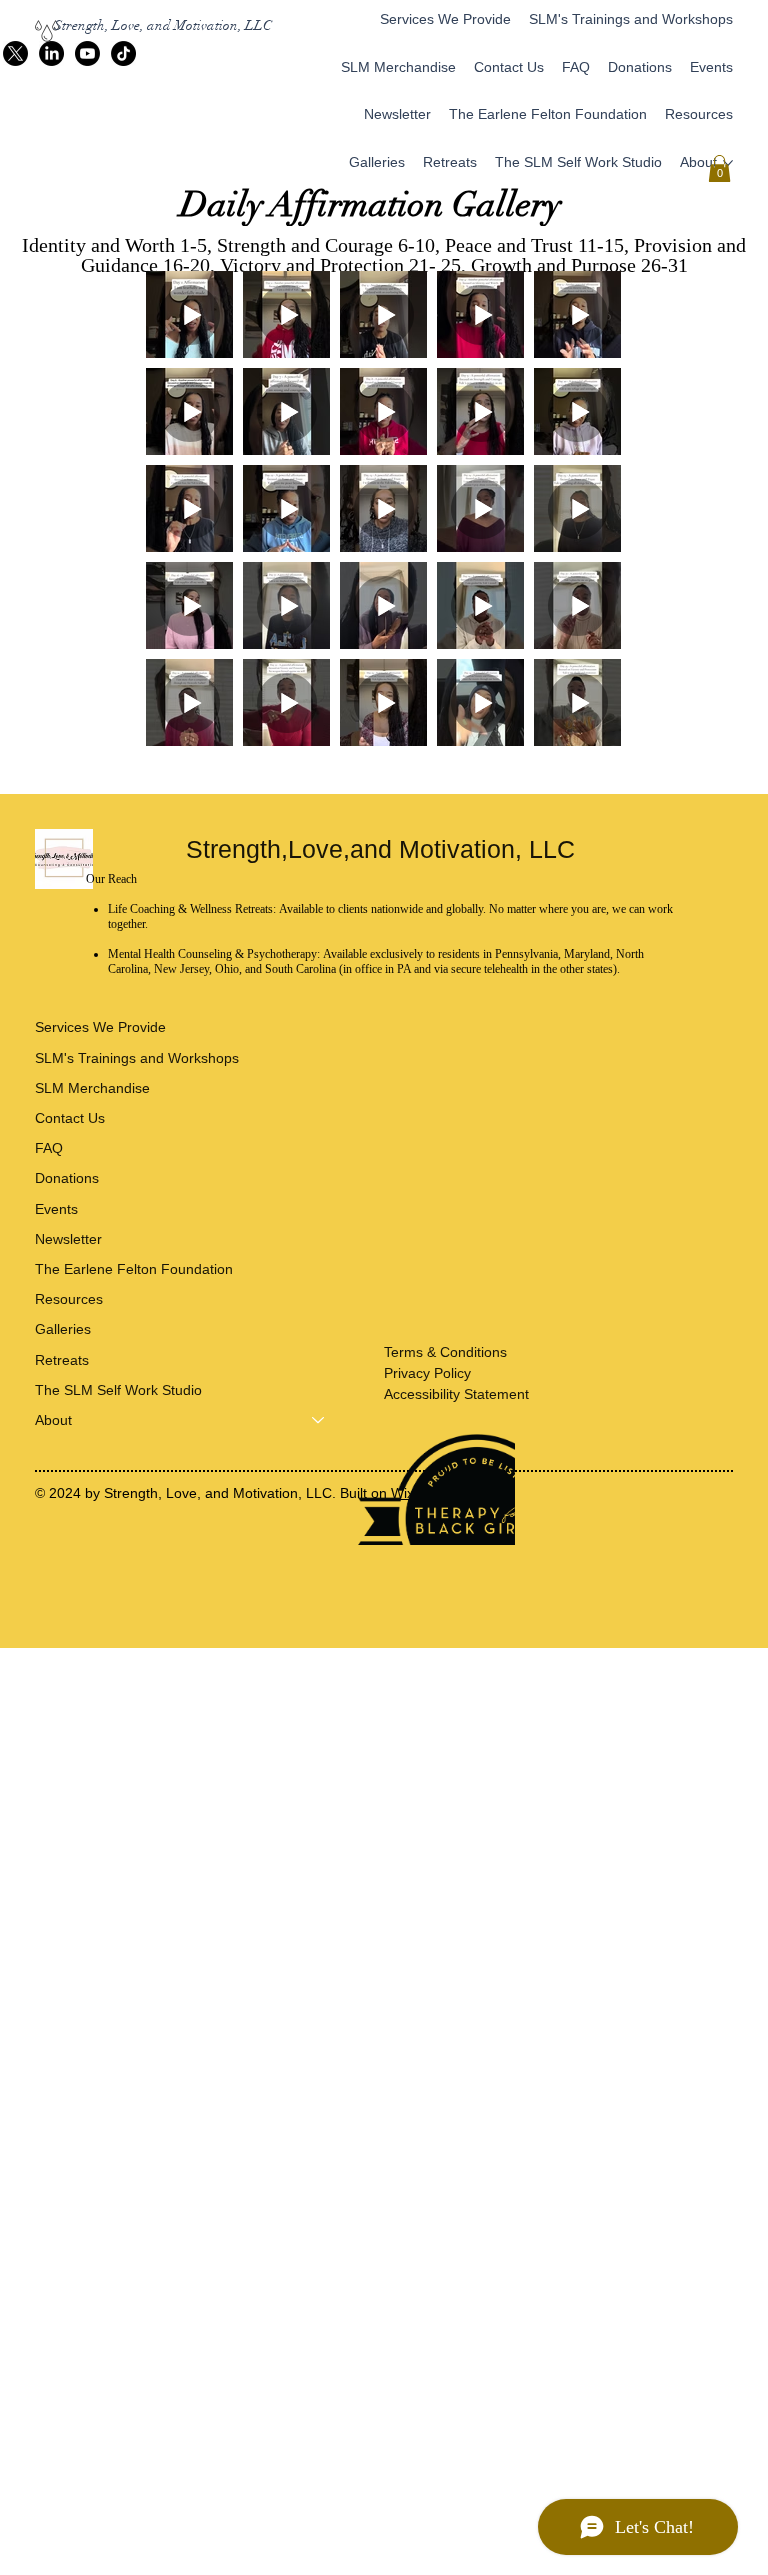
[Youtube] (87, 53)
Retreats (62, 1360)
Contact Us (70, 1118)
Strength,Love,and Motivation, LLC (384, 849)
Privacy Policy (427, 1373)
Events (56, 1209)
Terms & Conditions (445, 1352)
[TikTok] (123, 53)
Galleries (63, 1329)
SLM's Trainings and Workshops (137, 1058)
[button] (719, 168)
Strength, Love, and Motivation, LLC (163, 25)
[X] (15, 53)
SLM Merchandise (92, 1088)
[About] (319, 1420)
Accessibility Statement (456, 1394)
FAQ (49, 1148)
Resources (69, 1299)
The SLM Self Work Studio (118, 1390)
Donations (67, 1178)
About (53, 1420)
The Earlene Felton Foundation (134, 1269)
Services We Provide (100, 1027)
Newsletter (68, 1239)
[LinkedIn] (51, 53)
